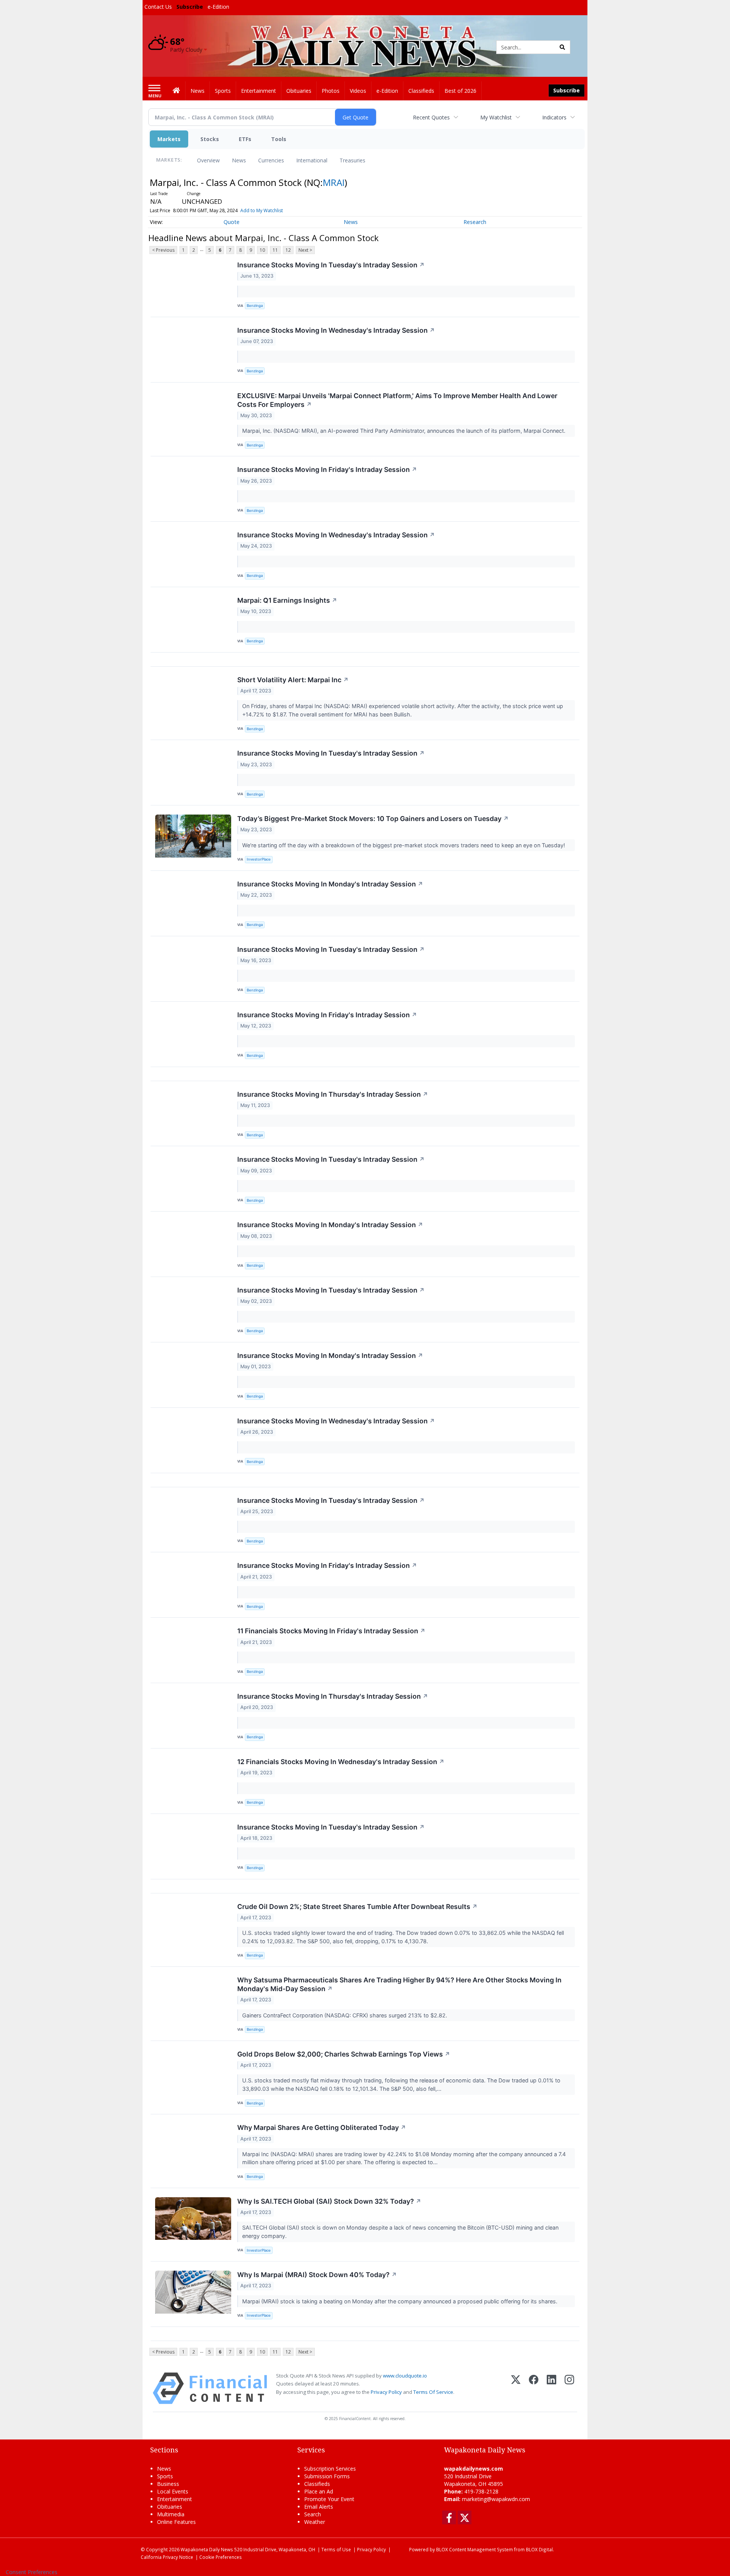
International (312, 160)
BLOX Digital (539, 2549)
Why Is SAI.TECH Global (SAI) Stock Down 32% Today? (329, 2201)
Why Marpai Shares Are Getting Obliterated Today (322, 2127)
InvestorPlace (259, 859)
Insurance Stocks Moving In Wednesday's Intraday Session (336, 330)
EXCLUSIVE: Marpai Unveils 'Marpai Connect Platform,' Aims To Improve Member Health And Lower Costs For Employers (397, 400)
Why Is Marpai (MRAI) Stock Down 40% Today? (317, 2275)
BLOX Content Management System (474, 2549)
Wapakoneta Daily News (207, 2549)
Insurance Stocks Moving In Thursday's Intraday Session (333, 1094)
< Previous (163, 250)
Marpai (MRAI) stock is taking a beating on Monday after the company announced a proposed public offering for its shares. (401, 2301)
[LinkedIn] (551, 2388)
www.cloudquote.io (405, 2376)
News (239, 160)
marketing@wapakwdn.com (496, 2499)
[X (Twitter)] (516, 2388)
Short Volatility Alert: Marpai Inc (293, 680)
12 (288, 250)
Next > (305, 250)
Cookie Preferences (221, 2557)
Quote (232, 222)
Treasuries (352, 160)
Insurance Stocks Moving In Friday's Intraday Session (327, 469)
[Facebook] (534, 2388)
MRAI (334, 182)
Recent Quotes (431, 117)
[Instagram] (569, 2388)
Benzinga (255, 306)
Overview (208, 160)
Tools (279, 139)
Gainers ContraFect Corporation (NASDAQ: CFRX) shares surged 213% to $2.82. (345, 2015)
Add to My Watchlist (262, 210)
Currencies (271, 160)
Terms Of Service (433, 2392)
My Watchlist (496, 117)
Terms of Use (336, 2549)
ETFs (245, 139)
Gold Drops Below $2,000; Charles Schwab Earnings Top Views (344, 2054)
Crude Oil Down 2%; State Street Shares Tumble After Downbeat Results (357, 1907)
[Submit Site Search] (562, 47)
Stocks (210, 139)
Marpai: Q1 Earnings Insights (287, 600)
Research (475, 222)
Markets (169, 139)
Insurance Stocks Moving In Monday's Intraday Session (330, 884)
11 (275, 250)
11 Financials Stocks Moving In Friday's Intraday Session (331, 1631)
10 (262, 250)
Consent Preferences (32, 2572)
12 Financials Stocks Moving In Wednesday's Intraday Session (341, 1762)
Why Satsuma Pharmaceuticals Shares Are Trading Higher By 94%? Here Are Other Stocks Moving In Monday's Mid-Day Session (399, 1984)
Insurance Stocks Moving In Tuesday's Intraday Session (331, 265)
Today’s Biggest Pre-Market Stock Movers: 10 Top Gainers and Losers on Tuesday (373, 819)
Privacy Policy (386, 2392)
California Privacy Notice (167, 2557)
